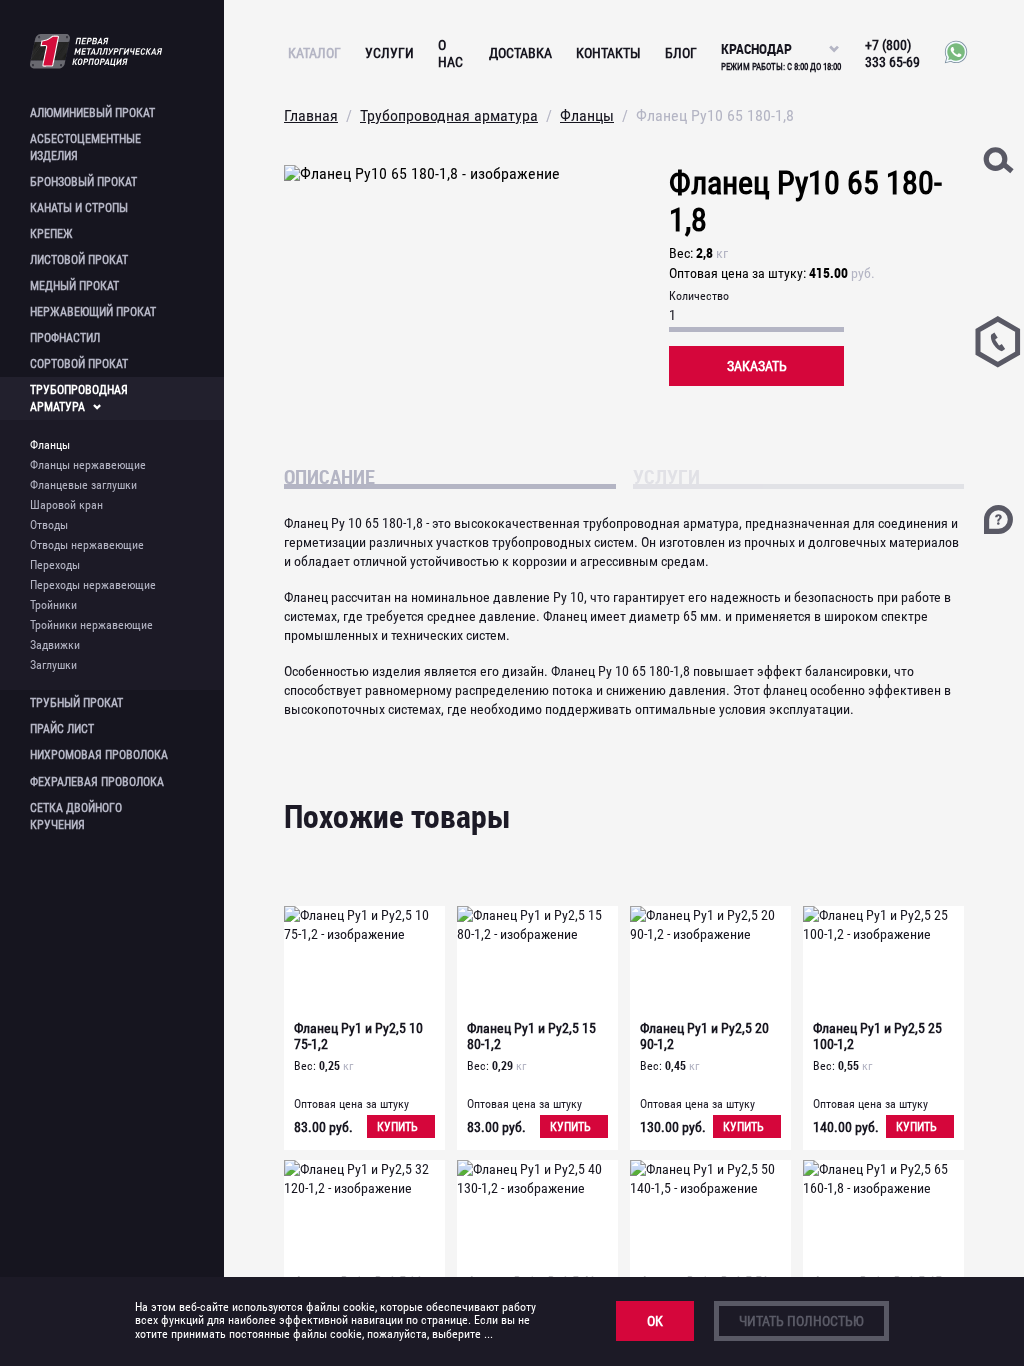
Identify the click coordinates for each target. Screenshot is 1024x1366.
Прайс (62, 729)
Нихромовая (99, 755)
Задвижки (55, 645)
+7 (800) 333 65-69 (892, 53)
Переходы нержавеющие (93, 585)
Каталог (314, 53)
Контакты (608, 53)
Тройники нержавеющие (91, 625)
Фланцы (50, 445)
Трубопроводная (79, 398)
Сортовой (79, 364)
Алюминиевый (92, 113)
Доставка (520, 53)
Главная (311, 115)
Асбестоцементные (85, 147)
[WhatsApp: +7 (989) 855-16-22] (951, 53)
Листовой (79, 260)
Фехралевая (97, 782)
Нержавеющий (93, 312)
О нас (450, 53)
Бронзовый (83, 182)
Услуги (389, 53)
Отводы (49, 525)
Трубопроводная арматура (449, 115)
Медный (74, 286)
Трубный (76, 703)
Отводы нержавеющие (87, 545)
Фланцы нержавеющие (88, 465)
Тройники (53, 605)
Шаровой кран (66, 505)
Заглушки (53, 665)
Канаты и (79, 208)
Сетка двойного (76, 816)
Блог (681, 53)
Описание (329, 476)
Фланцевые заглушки (83, 485)
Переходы (55, 565)
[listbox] (781, 40)
